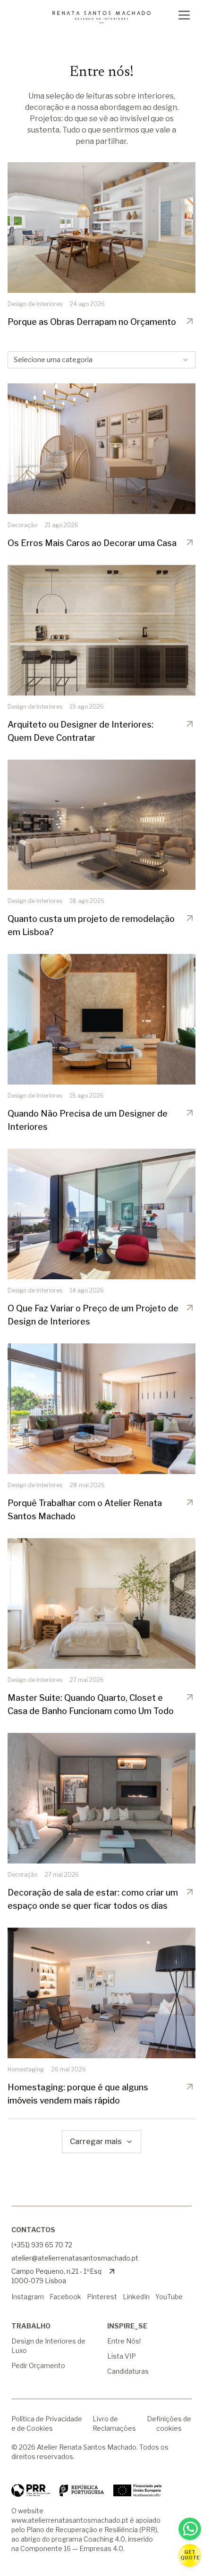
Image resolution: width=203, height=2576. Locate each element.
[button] (190, 2555)
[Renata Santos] (101, 17)
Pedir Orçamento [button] (38, 2365)
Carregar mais (96, 2141)
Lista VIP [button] (122, 2356)
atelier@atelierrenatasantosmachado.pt (75, 2258)
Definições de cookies (169, 2423)
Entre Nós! (124, 2341)
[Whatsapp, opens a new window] (190, 2529)
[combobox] (101, 360)
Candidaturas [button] (128, 2371)
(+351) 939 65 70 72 (42, 2245)
